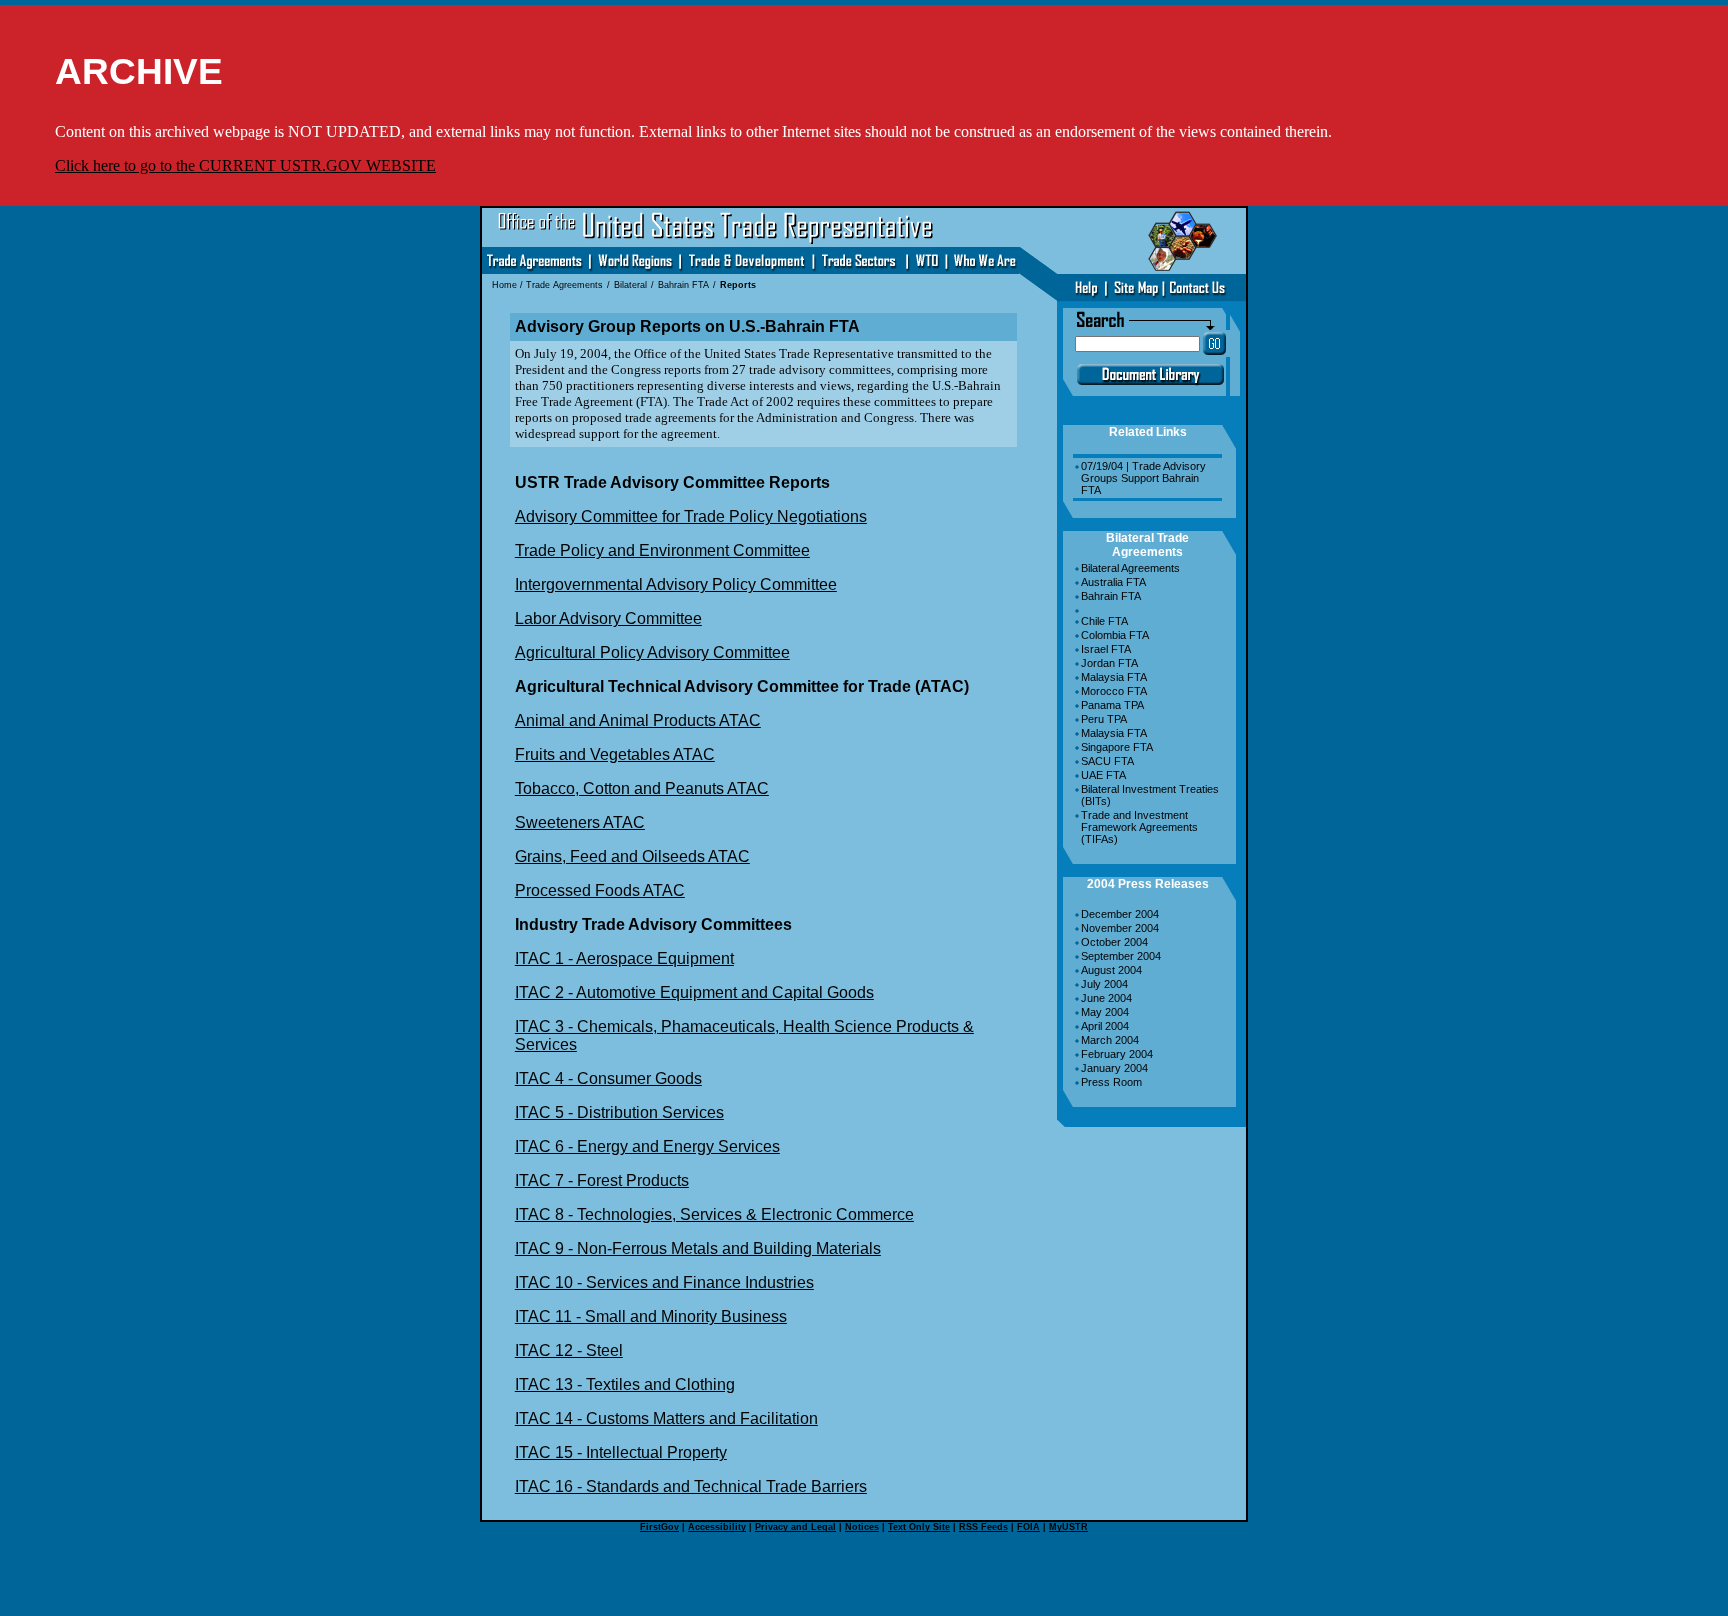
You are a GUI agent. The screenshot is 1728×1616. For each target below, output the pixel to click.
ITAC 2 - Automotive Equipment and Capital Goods (694, 992)
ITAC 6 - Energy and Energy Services (647, 1146)
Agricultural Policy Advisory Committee (652, 652)
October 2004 (1114, 942)
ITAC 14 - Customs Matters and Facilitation (666, 1418)
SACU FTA (1107, 761)
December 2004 (1120, 914)
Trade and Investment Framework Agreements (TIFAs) (1139, 827)
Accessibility (717, 1527)
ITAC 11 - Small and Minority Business (651, 1316)
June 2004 (1106, 998)
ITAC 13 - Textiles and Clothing (625, 1384)
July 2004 (1104, 984)
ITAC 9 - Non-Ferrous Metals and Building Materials (698, 1248)
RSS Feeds (983, 1527)
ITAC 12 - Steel (569, 1350)
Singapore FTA (1117, 747)
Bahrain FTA (1111, 596)
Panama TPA (1112, 705)
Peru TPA (1104, 719)
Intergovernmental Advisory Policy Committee (676, 584)
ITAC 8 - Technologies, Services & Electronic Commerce (714, 1214)
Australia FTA (1113, 582)
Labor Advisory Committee (608, 618)
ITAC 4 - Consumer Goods (608, 1078)
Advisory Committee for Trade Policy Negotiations (691, 516)
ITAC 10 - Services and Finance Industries (664, 1282)
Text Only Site (919, 1527)
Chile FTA (1104, 621)
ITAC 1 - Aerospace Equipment (624, 958)
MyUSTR (1068, 1527)
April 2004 (1105, 1026)
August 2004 (1111, 970)
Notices (862, 1527)
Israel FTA (1106, 649)
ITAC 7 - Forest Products (602, 1180)
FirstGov (659, 1527)
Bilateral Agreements (1130, 568)
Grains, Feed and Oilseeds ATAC (632, 856)
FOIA (1028, 1527)
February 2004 (1117, 1054)
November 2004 (1120, 928)
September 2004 (1121, 956)
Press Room (1111, 1082)
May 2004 (1105, 1012)
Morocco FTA (1114, 691)
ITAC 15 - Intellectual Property (621, 1452)
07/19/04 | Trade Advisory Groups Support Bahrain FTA (1143, 478)
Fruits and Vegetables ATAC (615, 754)
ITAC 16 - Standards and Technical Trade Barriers (691, 1486)
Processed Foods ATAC (600, 890)
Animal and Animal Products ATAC (638, 720)
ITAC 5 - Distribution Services (619, 1112)
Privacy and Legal (795, 1527)
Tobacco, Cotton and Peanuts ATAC (642, 788)
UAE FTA (1103, 775)
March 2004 (1110, 1040)
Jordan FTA (1109, 663)
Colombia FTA (1115, 635)
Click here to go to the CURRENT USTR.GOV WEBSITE (245, 165)
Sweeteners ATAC (580, 822)
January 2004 (1114, 1068)
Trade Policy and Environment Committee (662, 550)
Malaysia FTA (1114, 677)
